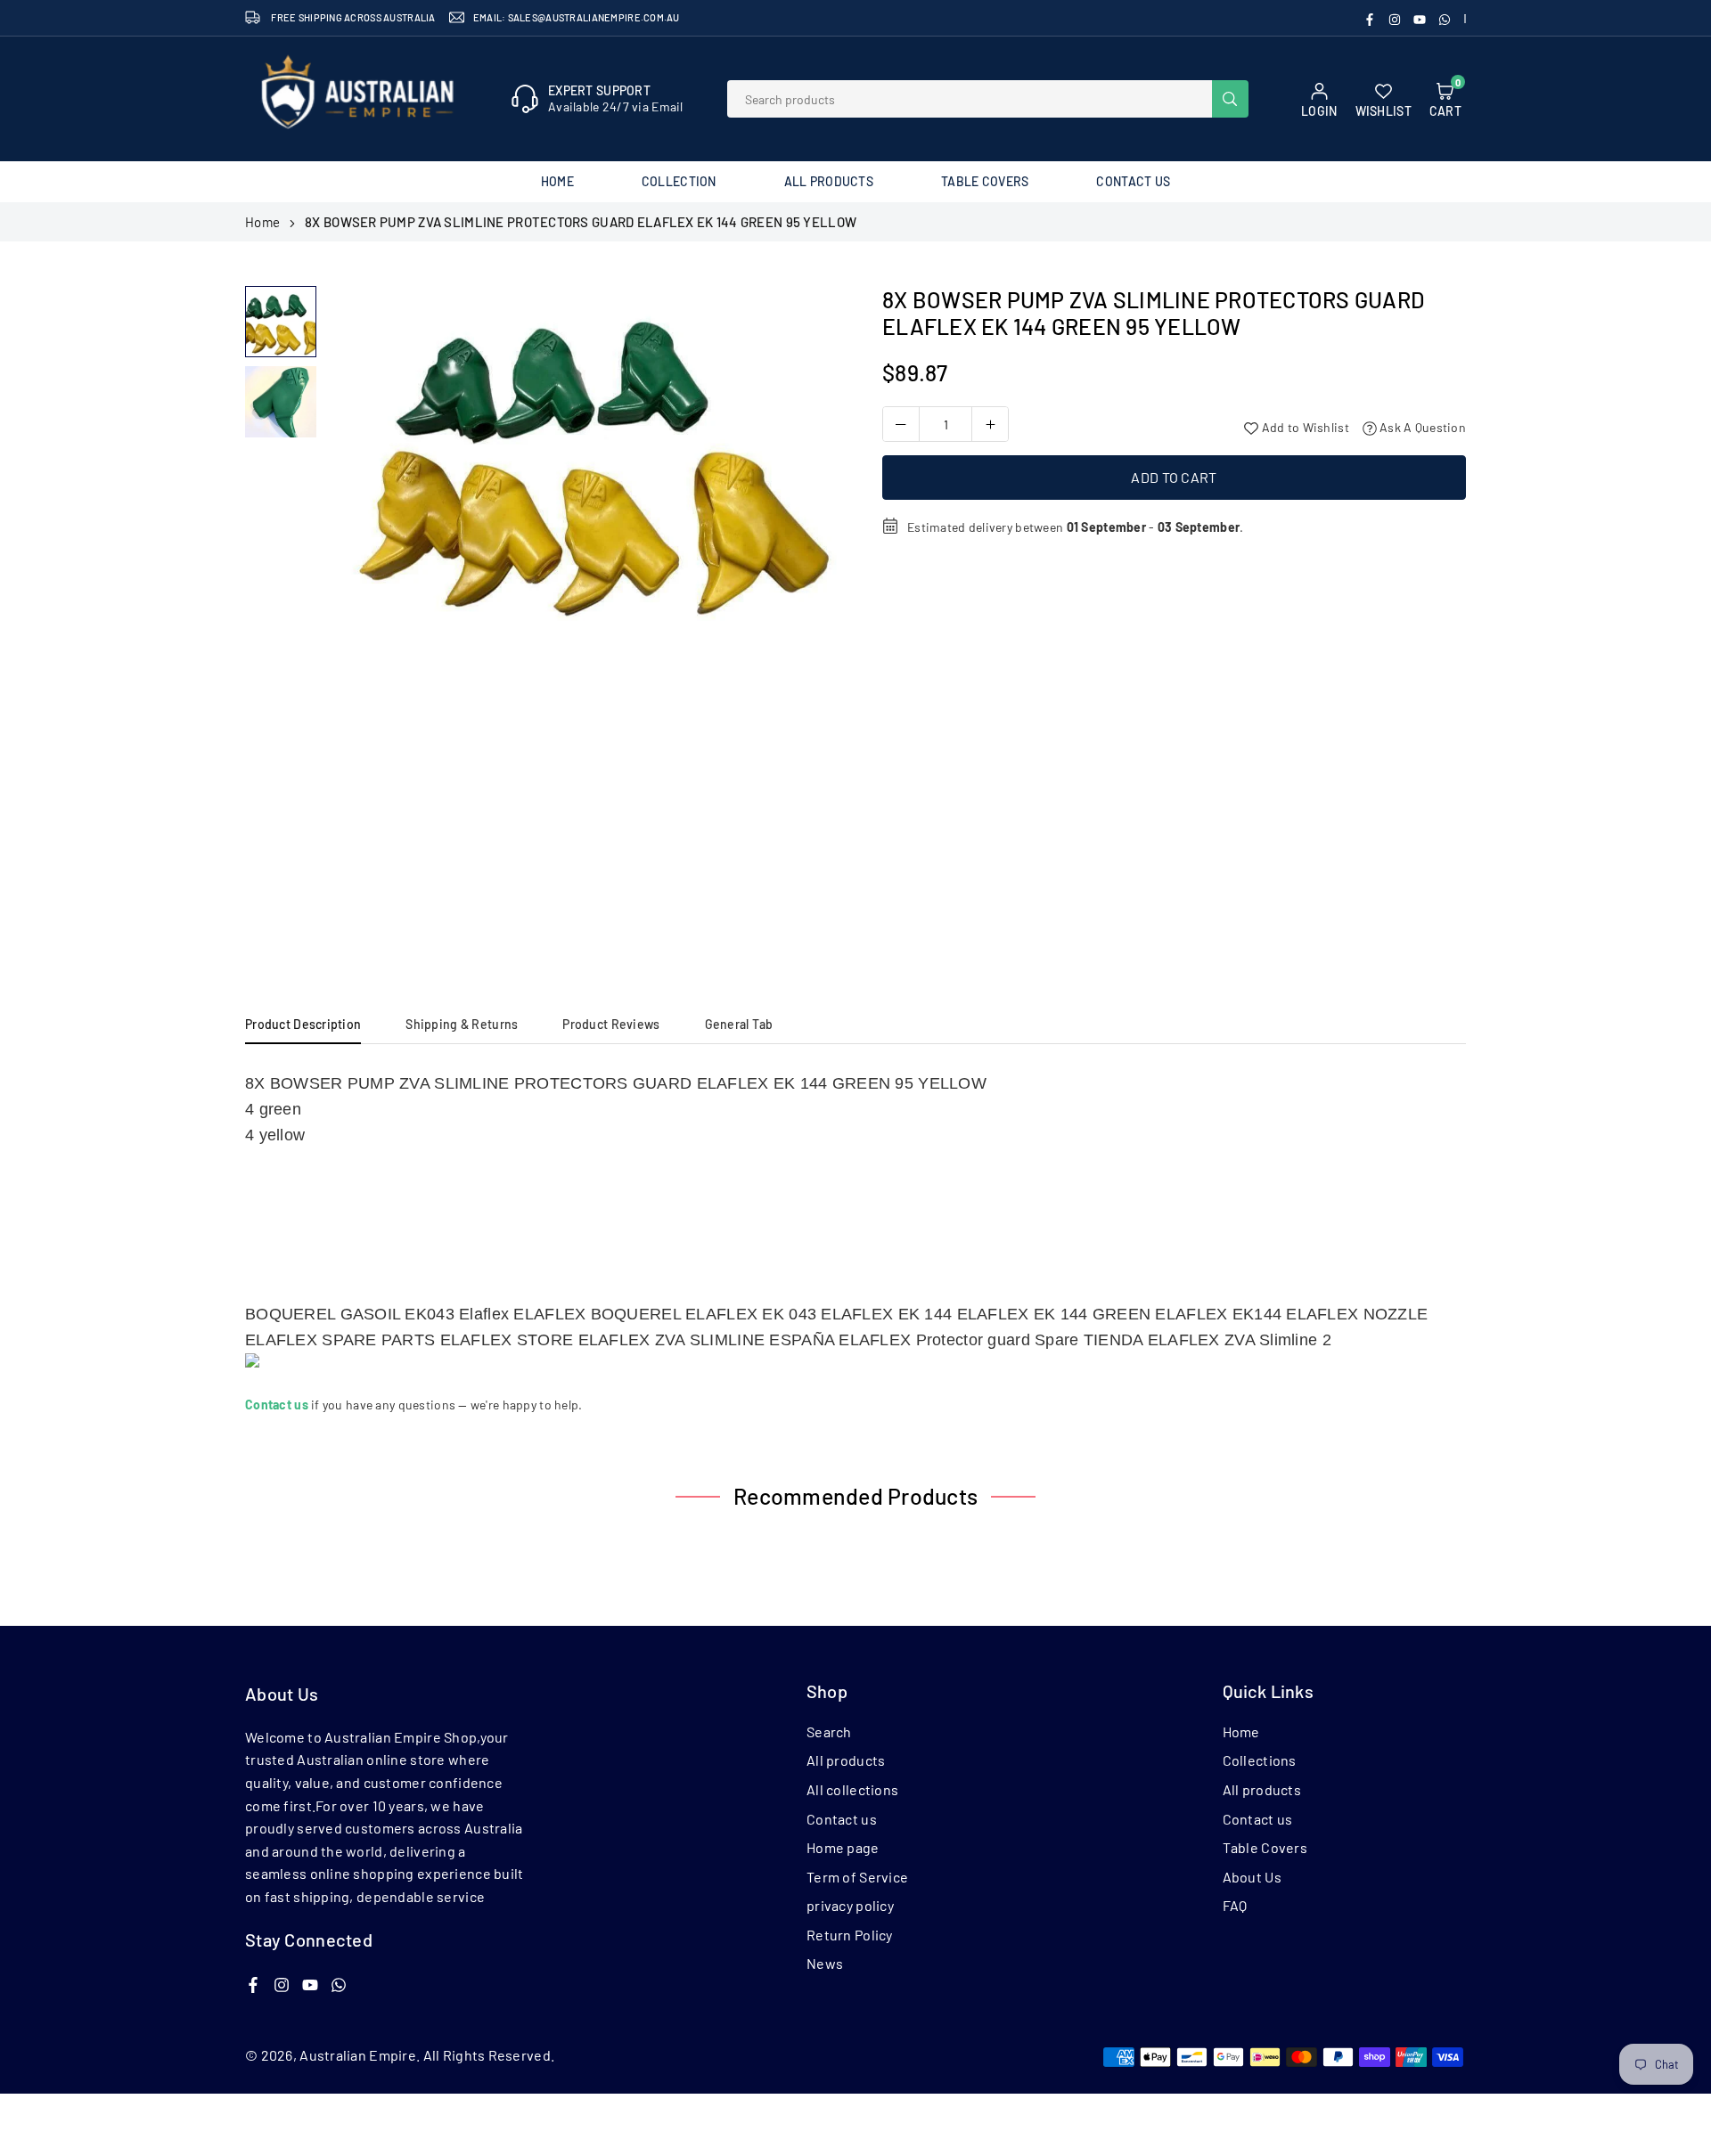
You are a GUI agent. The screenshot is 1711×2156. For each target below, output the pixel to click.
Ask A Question (1421, 427)
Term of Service (857, 1877)
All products (846, 1760)
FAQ (1235, 1905)
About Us (1252, 1877)
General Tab (739, 1024)
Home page (843, 1847)
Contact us (842, 1819)
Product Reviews (611, 1024)
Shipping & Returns (462, 1024)
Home (557, 181)
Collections (1260, 1760)
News (825, 1963)
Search (829, 1731)
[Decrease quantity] (901, 424)
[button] (812, 617)
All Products (829, 181)
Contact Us (1133, 181)
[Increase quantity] (990, 424)
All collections (852, 1789)
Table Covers (985, 181)
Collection (679, 181)
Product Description (303, 1024)
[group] (584, 454)
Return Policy (850, 1935)
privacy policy (850, 1905)
